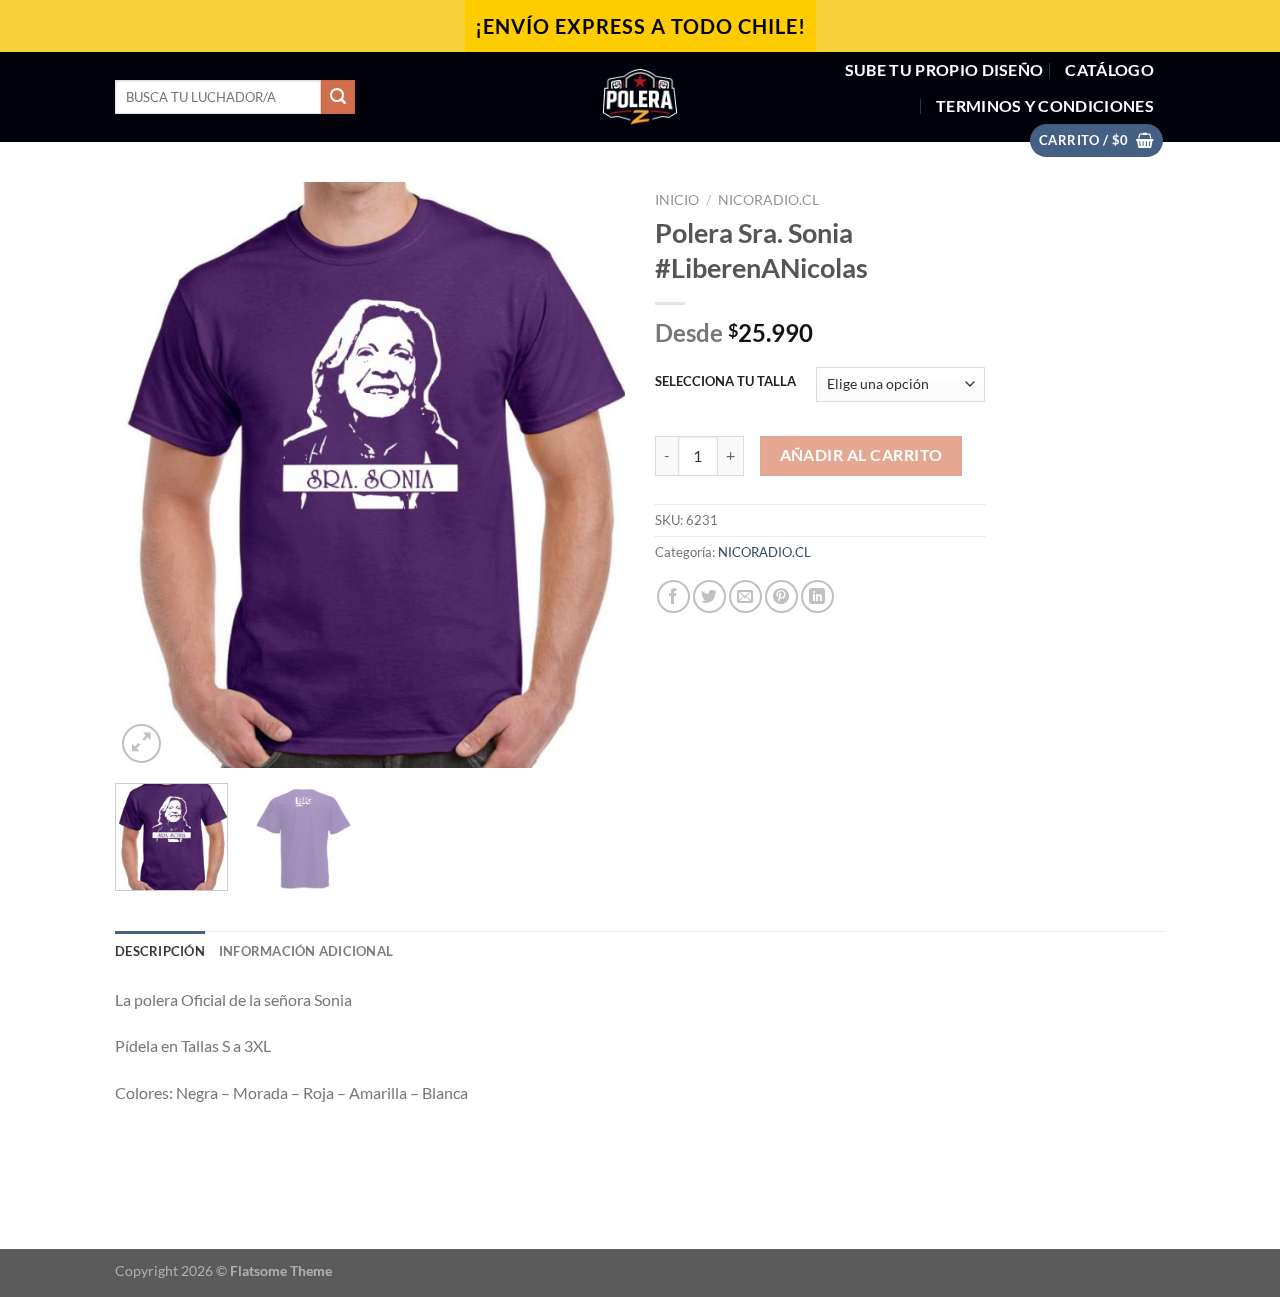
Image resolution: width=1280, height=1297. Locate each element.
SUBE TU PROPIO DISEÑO (944, 69)
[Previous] (150, 474)
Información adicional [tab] (306, 951)
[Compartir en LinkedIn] (817, 596)
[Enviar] (338, 97)
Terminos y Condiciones (1045, 105)
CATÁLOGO (1109, 69)
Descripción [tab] (160, 951)
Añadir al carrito (861, 455)
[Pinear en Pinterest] (781, 596)
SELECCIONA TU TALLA (725, 382)
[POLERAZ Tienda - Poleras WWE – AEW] (640, 97)
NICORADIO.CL (768, 200)
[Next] (590, 474)
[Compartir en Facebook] (673, 596)
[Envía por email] (745, 596)
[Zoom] (141, 743)
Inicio (677, 200)
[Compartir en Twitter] (709, 596)
